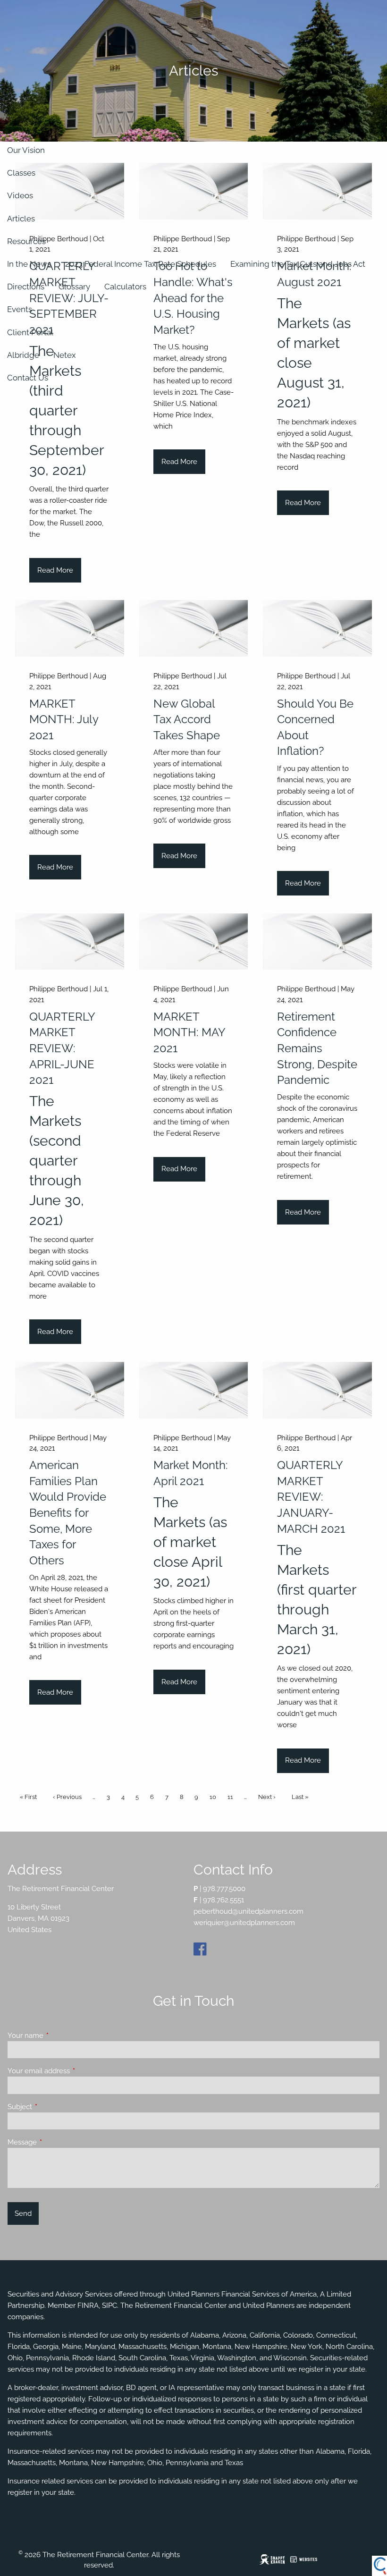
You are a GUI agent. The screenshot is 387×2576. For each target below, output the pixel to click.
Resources (26, 241)
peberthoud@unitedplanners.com (248, 1911)
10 (215, 1797)
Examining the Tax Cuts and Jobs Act (298, 264)
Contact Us (28, 378)
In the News (29, 264)
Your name (60, 2035)
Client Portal (30, 332)
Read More (55, 570)
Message (56, 2142)
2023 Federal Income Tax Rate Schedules (141, 264)
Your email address (73, 2071)
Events (20, 309)
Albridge (23, 355)
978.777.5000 (224, 1889)
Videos (20, 195)
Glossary (74, 287)
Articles (21, 219)
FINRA (88, 2306)
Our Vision (26, 150)
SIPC (109, 2306)
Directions (26, 287)
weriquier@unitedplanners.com (244, 1923)
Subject (54, 2107)
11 (232, 1797)
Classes (21, 173)
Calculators (125, 287)
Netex (65, 355)
